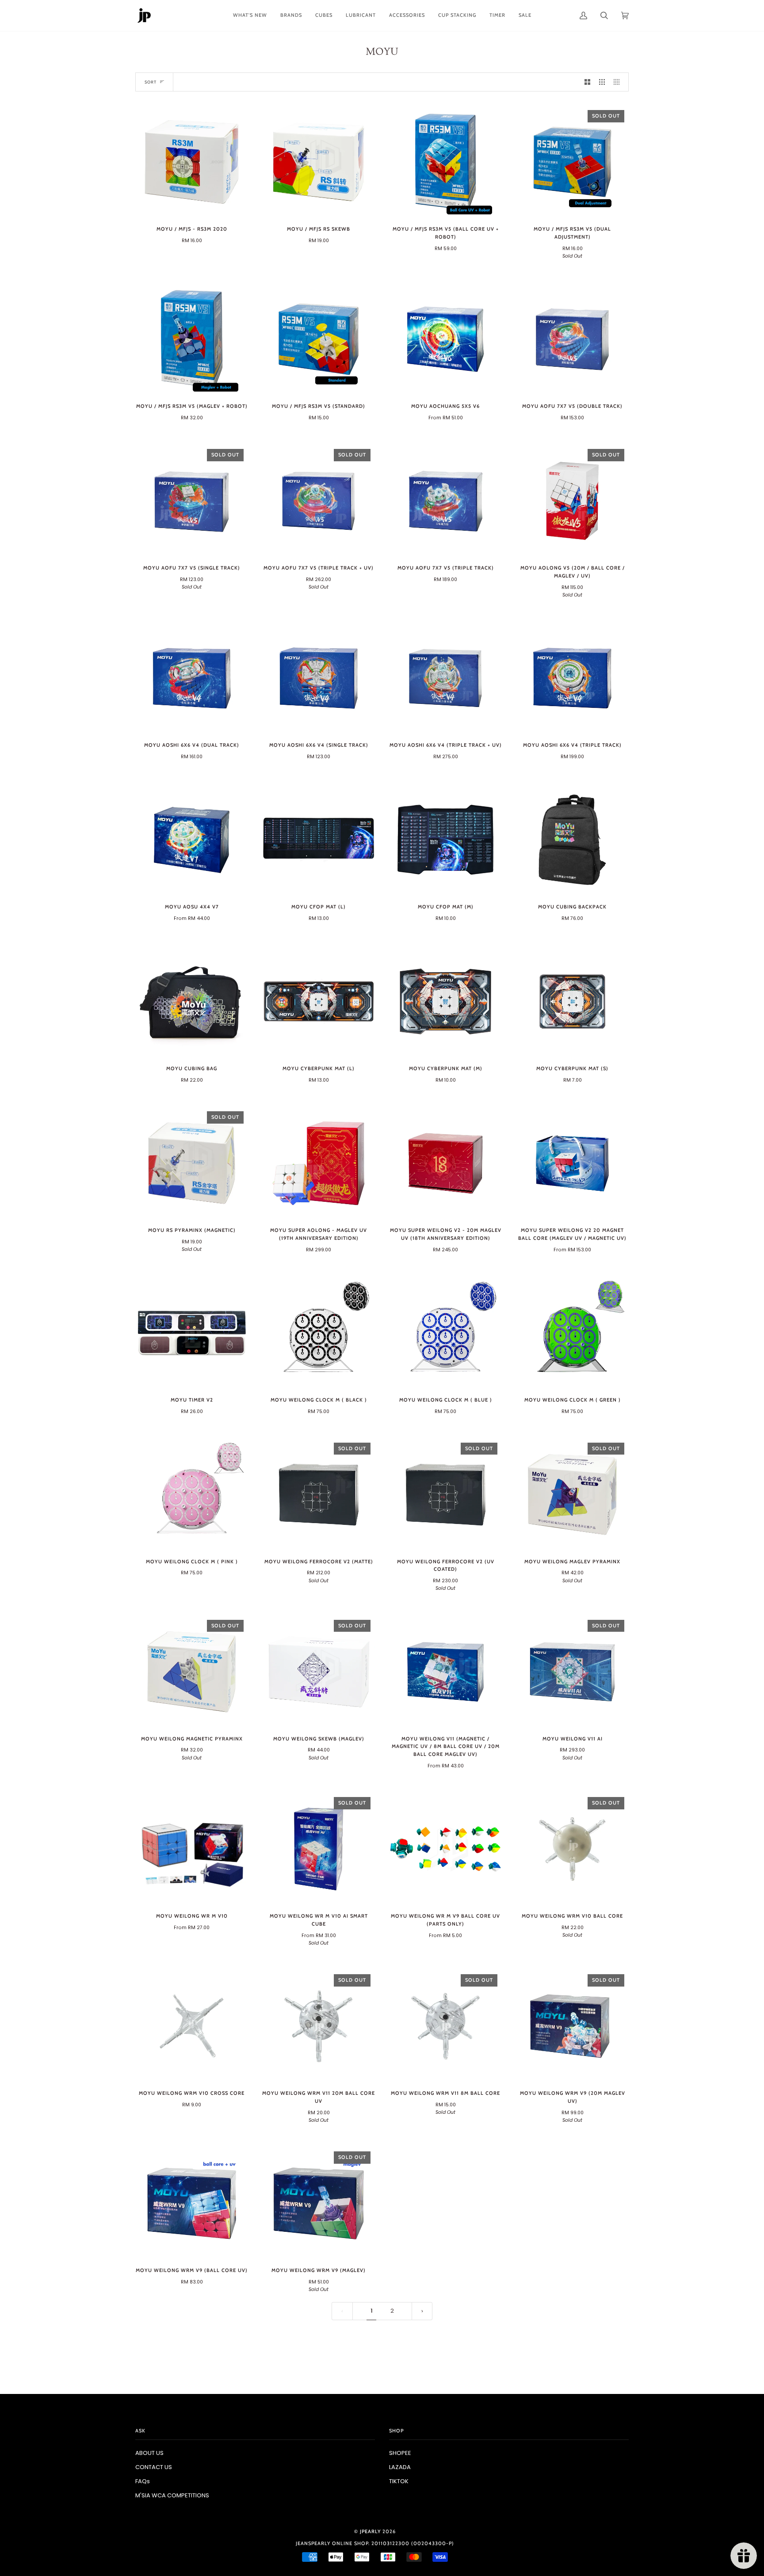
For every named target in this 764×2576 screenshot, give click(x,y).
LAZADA (400, 2467)
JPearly (370, 2531)
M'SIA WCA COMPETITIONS (172, 2495)
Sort (151, 82)
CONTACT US (154, 2467)
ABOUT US (149, 2453)
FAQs (143, 2481)
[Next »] (422, 2311)
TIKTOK (399, 2481)
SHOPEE (400, 2453)
